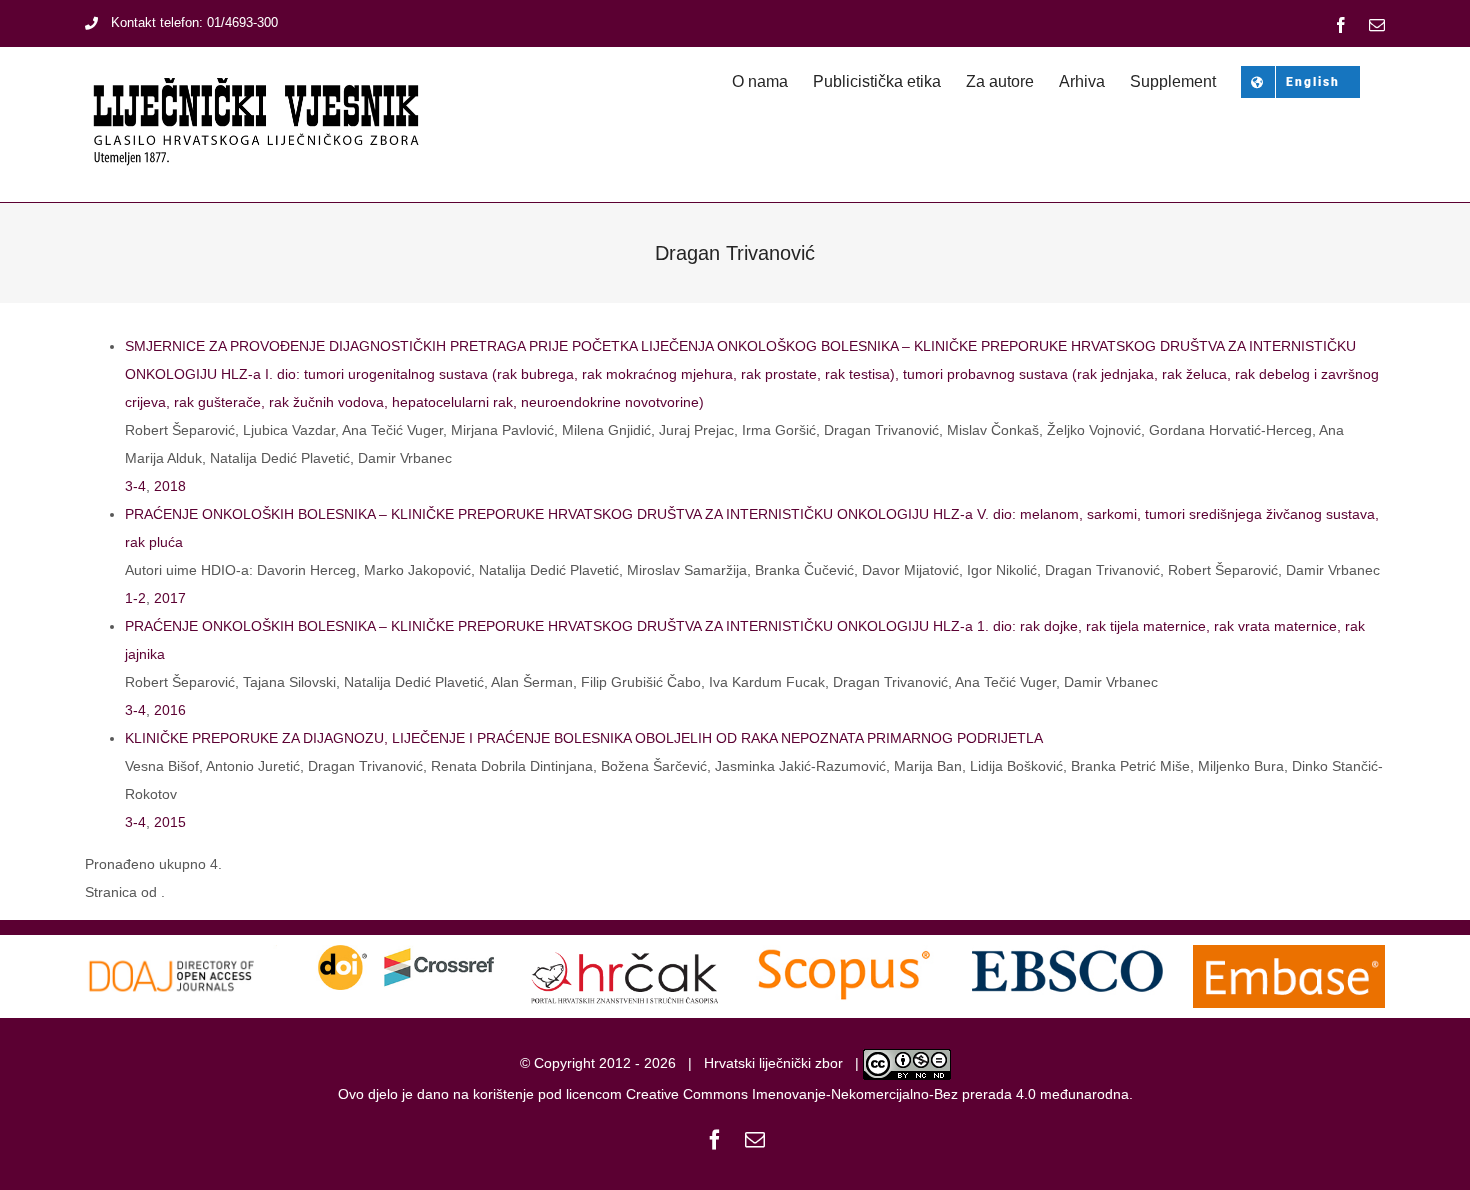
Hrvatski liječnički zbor (773, 1063)
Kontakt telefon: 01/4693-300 (194, 22)
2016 (170, 710)
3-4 (135, 486)
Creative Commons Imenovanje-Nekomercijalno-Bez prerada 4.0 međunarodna (877, 1094)
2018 (170, 486)
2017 (170, 598)
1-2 (135, 598)
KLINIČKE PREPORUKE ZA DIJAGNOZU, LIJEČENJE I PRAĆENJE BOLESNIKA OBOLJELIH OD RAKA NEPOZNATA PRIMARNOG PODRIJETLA (584, 738)
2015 (170, 822)
